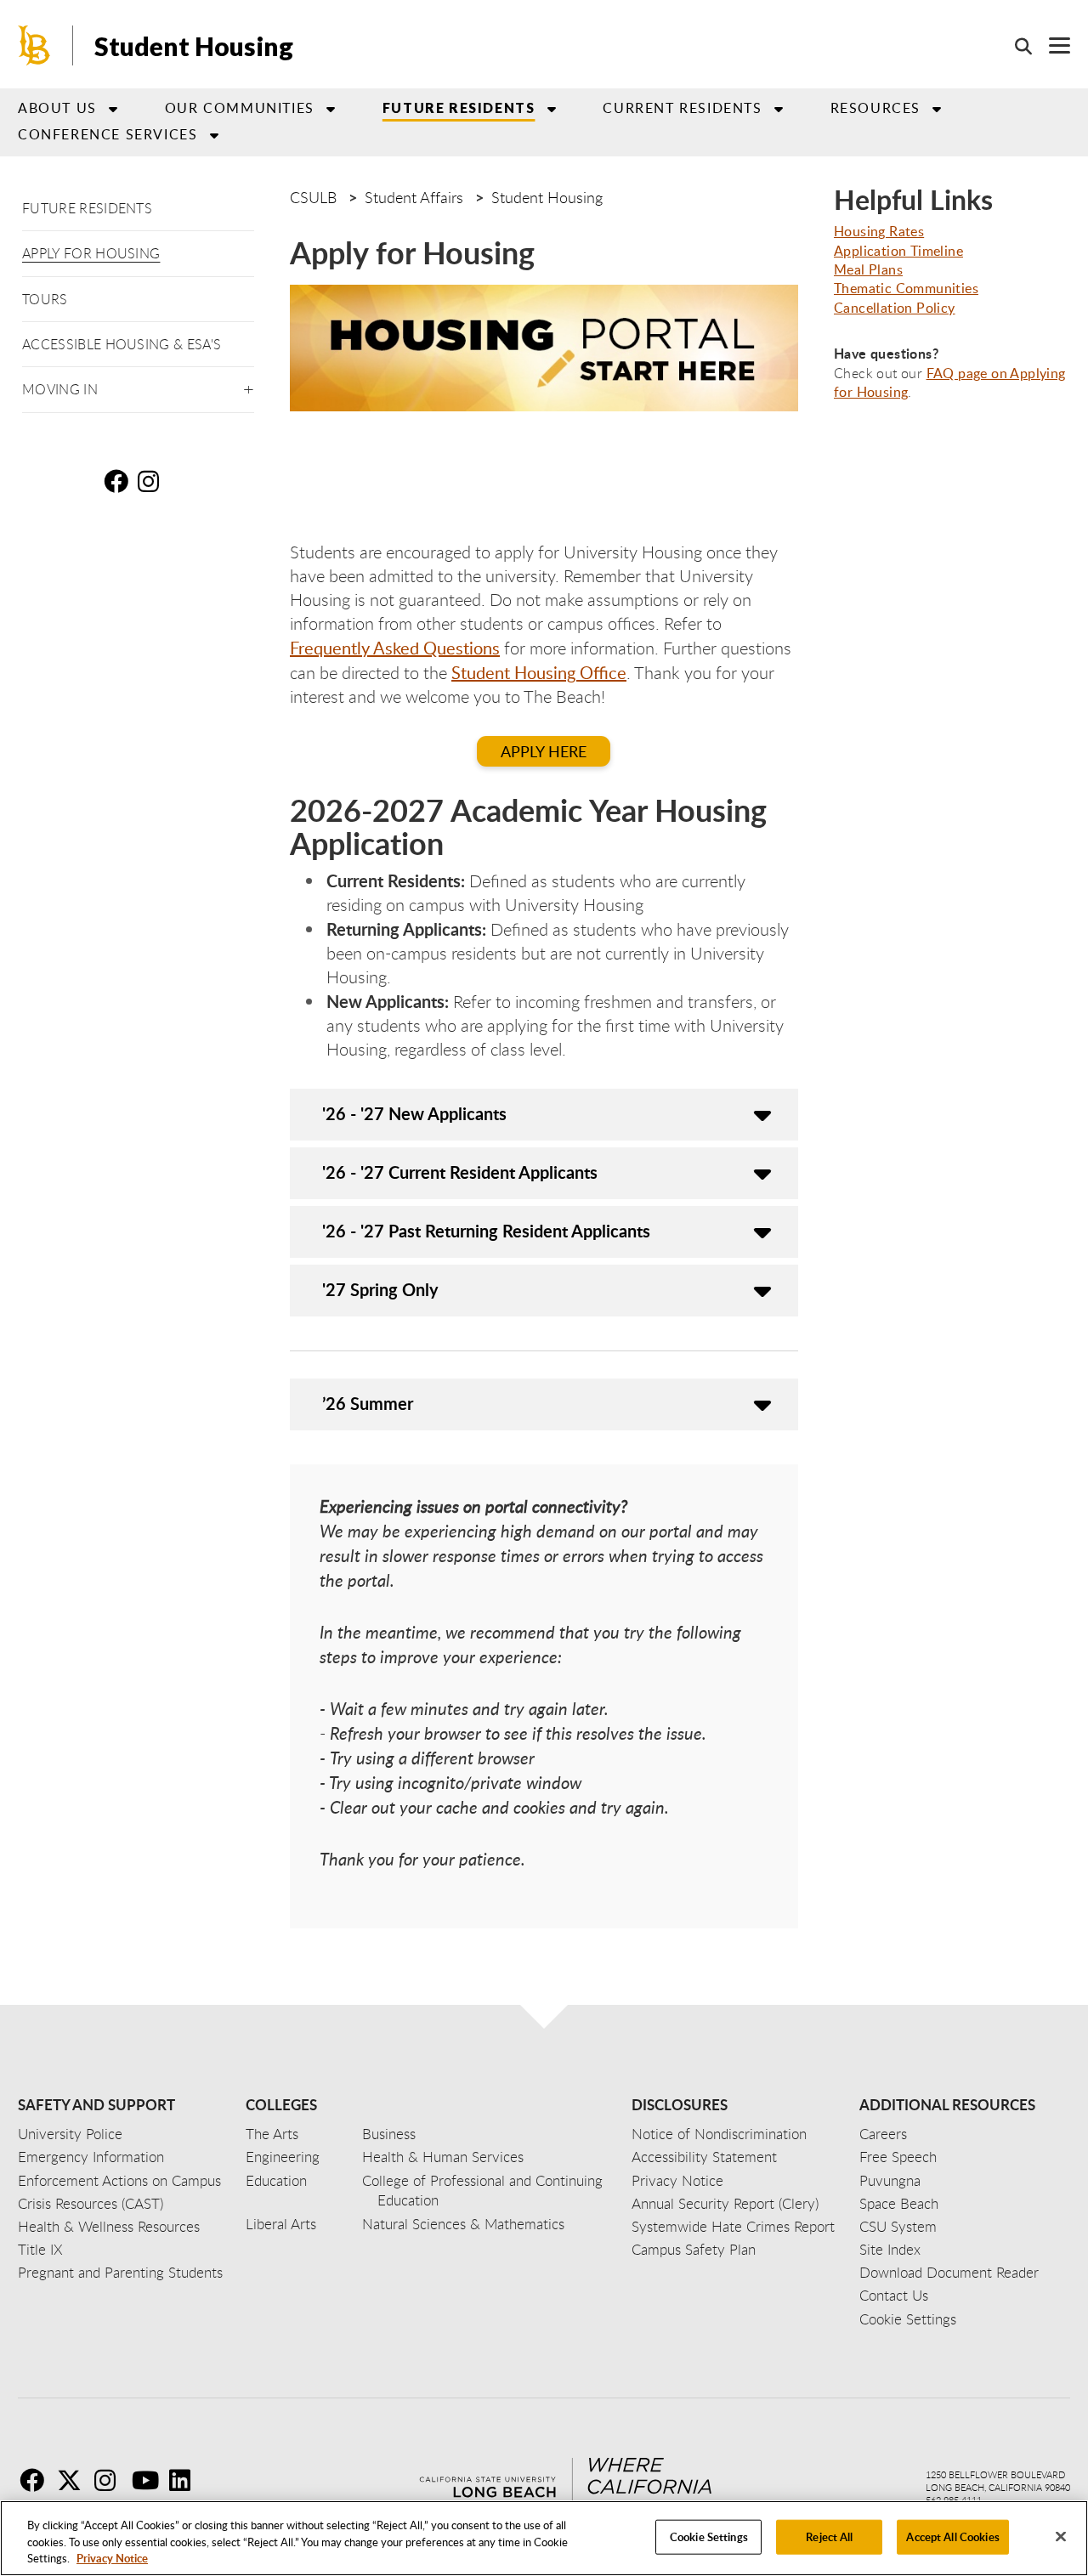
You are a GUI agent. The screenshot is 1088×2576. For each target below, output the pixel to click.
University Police (70, 2134)
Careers (883, 2134)
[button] (249, 386)
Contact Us (894, 2295)
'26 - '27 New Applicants (414, 1113)
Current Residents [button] (682, 108)
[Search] (1015, 46)
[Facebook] (37, 2480)
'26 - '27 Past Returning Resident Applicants (486, 1231)
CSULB (313, 197)
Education (276, 2180)
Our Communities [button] (240, 108)
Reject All (829, 2536)
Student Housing (194, 46)
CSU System (898, 2226)
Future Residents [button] (459, 108)
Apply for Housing (91, 253)
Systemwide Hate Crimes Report (733, 2226)
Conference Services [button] (108, 134)
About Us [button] (57, 108)
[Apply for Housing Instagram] (153, 481)
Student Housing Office (539, 672)
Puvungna (890, 2180)
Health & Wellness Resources (109, 2226)
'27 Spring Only (380, 1289)
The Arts (272, 2134)
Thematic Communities (906, 288)
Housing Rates (879, 231)
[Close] (1061, 2536)
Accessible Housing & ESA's (122, 344)
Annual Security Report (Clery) (725, 2203)
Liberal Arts (281, 2224)
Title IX (40, 2249)
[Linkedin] (186, 2480)
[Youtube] (149, 2480)
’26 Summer (368, 1403)
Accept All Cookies (952, 2536)
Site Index (890, 2249)
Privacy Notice (112, 2558)
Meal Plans (868, 269)
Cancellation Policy (895, 308)
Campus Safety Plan (694, 2249)
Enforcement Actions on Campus (119, 2180)
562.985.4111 (954, 2500)
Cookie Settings (709, 2536)
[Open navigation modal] (1051, 45)
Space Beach (899, 2203)
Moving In (60, 389)
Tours (45, 299)
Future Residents (87, 208)
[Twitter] (74, 2480)
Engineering (283, 2157)
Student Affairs (414, 197)
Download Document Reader (949, 2272)
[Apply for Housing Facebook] (119, 481)
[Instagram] (111, 2480)
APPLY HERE (544, 751)
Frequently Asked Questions (395, 648)
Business (389, 2134)
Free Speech (898, 2157)
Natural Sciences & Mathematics (463, 2224)
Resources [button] (875, 108)
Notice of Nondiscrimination (719, 2134)
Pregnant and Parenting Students (120, 2272)
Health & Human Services (443, 2157)
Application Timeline (898, 251)
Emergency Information (91, 2157)
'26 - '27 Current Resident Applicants (460, 1172)
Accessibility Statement (704, 2157)
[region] (544, 2538)
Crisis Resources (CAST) (91, 2203)
